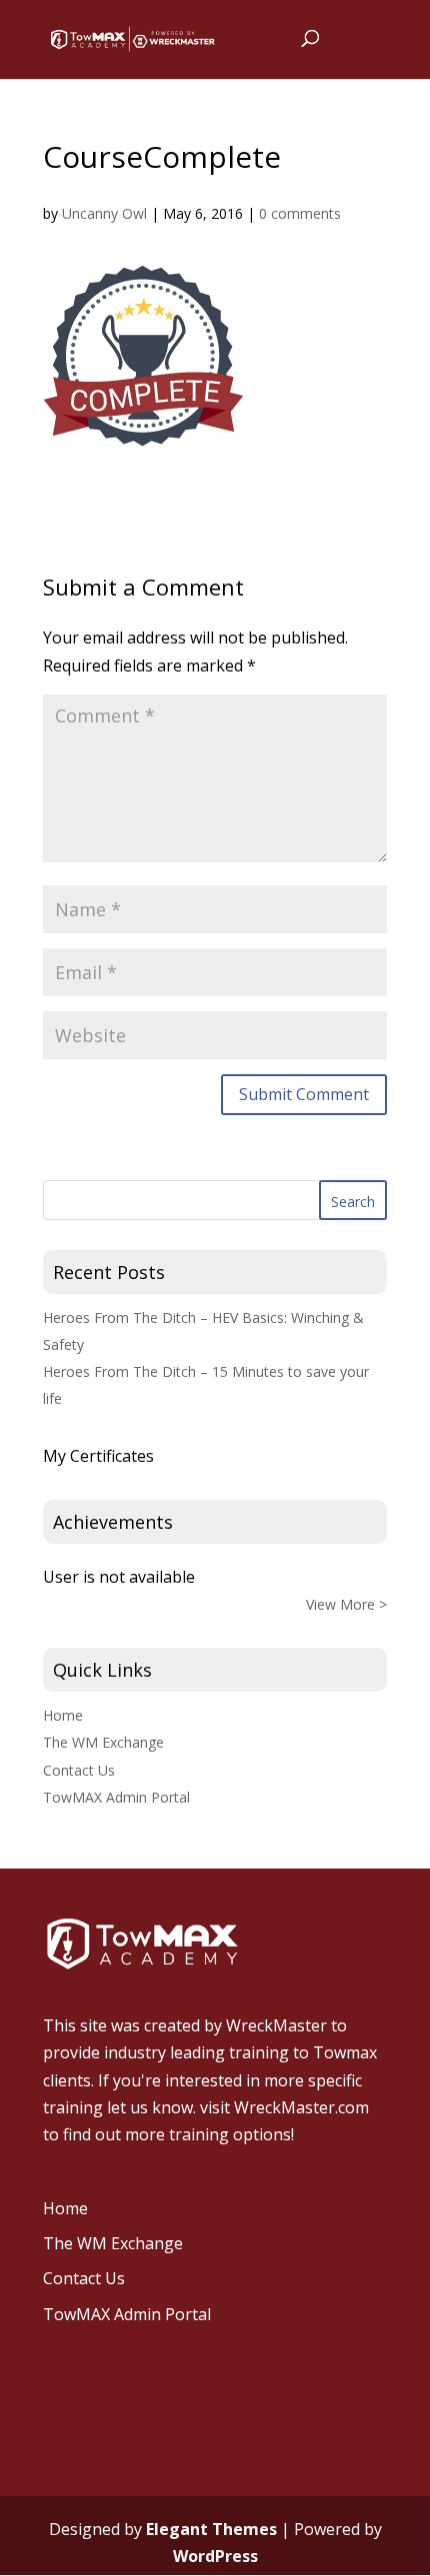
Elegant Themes (211, 2529)
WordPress (215, 2556)
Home (63, 1715)
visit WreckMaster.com (284, 2107)
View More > (346, 1604)
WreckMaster (276, 2025)
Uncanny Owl (104, 213)
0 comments (300, 213)
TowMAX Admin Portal (116, 1797)
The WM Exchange (103, 1742)
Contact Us (79, 1770)
